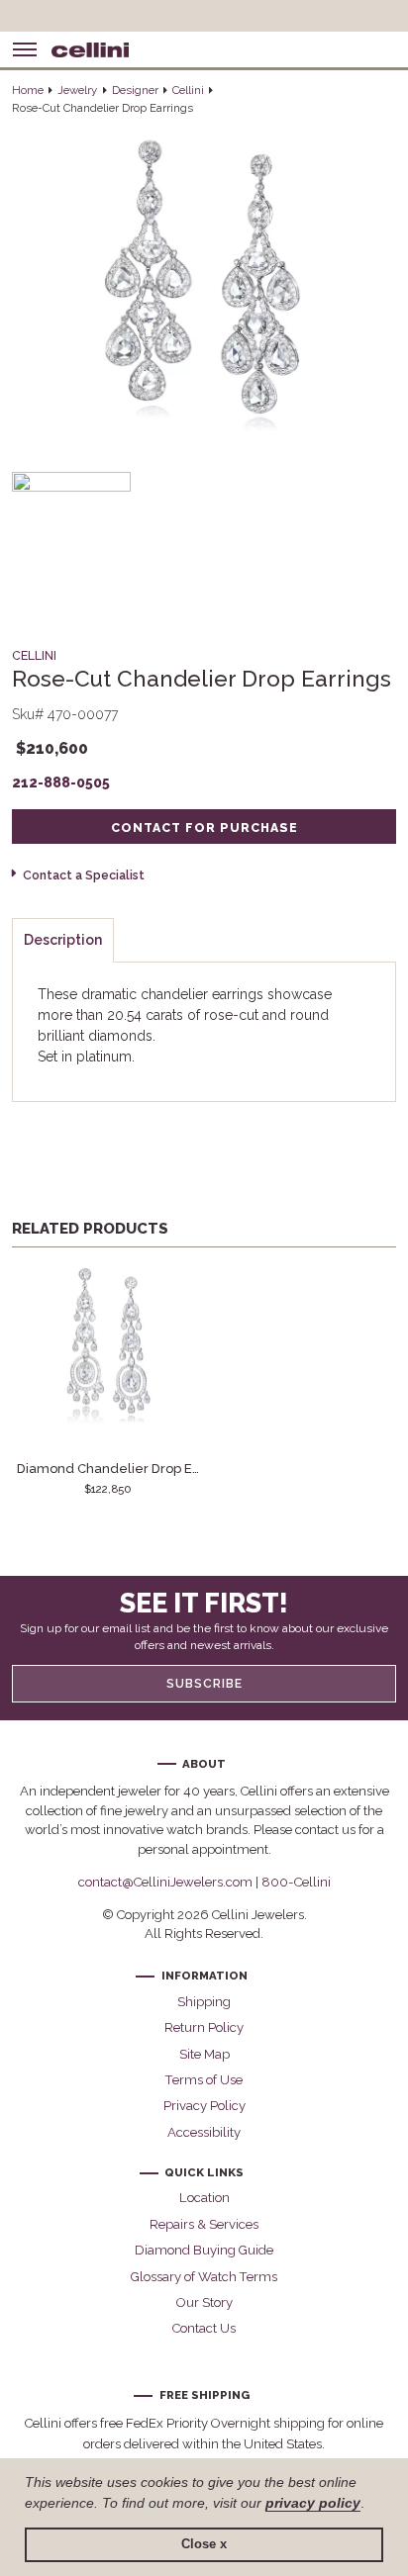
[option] (108, 1380)
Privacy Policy (204, 2106)
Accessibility (204, 2132)
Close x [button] (204, 2544)
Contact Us (204, 2328)
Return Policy (204, 2027)
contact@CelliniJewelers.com (165, 1882)
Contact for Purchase (204, 828)
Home (28, 90)
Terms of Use (204, 2080)
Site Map (204, 2054)
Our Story (204, 2302)
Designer (135, 90)
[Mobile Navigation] (25, 49)
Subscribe (204, 1684)
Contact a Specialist (83, 875)
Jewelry (77, 90)
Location (204, 2198)
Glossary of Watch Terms (204, 2277)
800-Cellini (296, 1882)
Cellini (188, 90)
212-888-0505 (61, 782)
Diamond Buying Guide (204, 2250)
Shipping (204, 2002)
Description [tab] (63, 940)
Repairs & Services (204, 2224)
